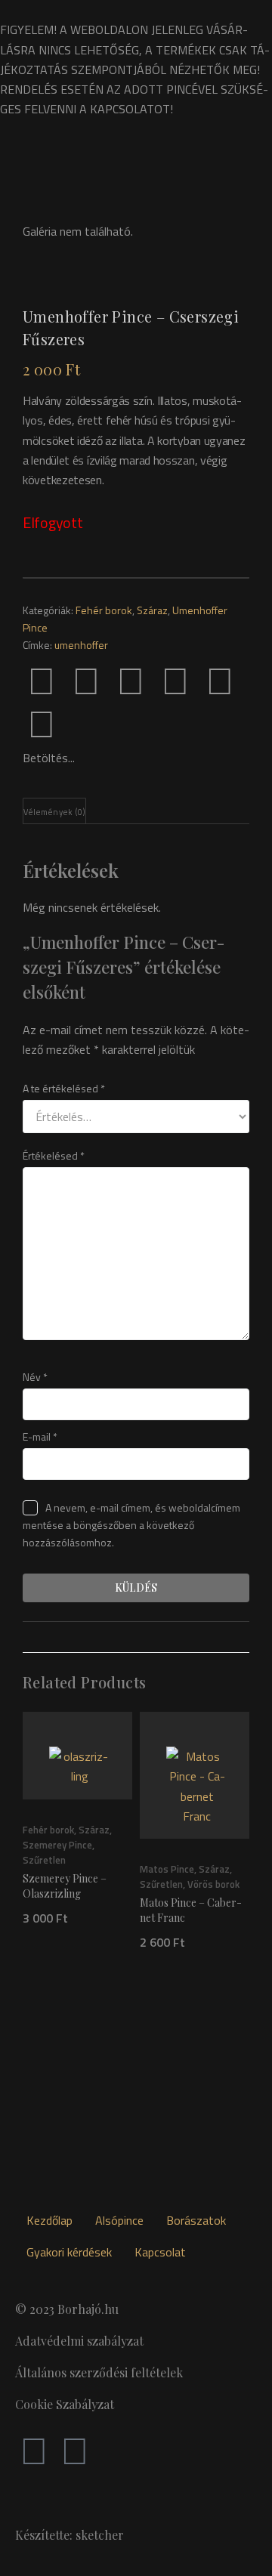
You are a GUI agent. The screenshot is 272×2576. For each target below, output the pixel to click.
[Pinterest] (131, 680)
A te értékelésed (64, 1088)
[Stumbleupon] (42, 723)
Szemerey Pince (57, 1845)
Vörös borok (213, 1884)
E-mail (40, 1436)
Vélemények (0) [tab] (54, 812)
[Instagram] (75, 2450)
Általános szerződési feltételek (99, 2372)
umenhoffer (81, 645)
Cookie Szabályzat (65, 2404)
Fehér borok (104, 610)
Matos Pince (167, 1869)
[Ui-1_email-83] (86, 723)
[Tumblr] (175, 680)
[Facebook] (42, 680)
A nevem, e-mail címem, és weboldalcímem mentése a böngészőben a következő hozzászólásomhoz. (131, 1525)
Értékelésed (54, 1155)
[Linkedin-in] (220, 680)
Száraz (152, 610)
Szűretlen (44, 1860)
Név (35, 1377)
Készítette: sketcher (70, 2535)
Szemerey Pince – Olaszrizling (65, 1886)
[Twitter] (86, 680)
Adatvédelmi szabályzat (79, 2341)
